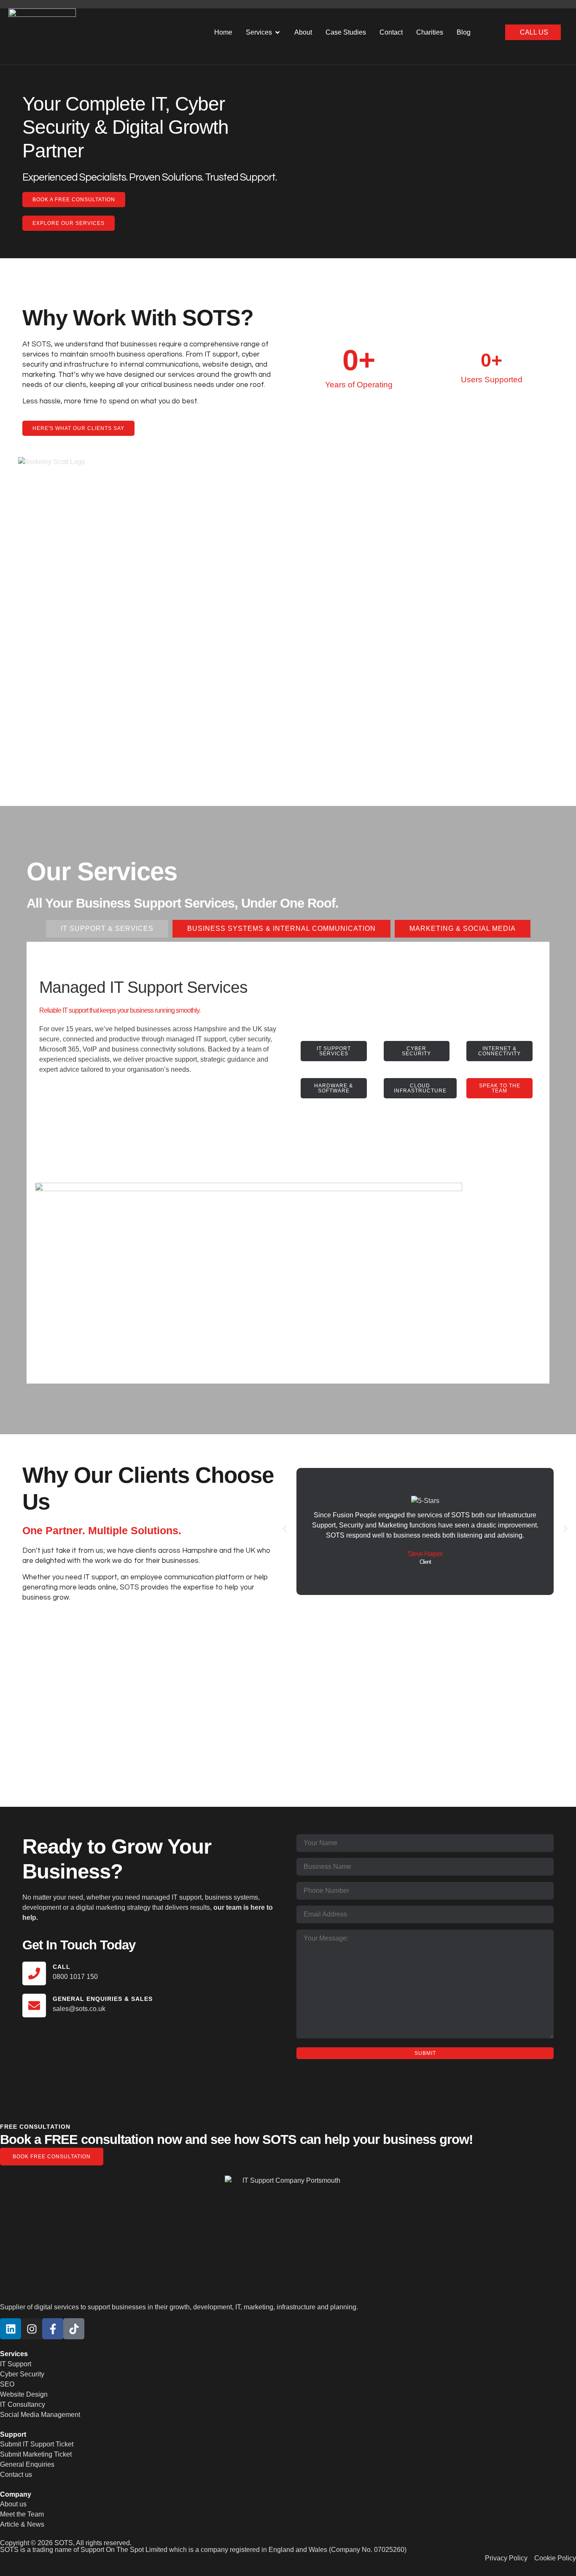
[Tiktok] (74, 2329)
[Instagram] (32, 2329)
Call (62, 1967)
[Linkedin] (11, 2329)
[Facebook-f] (53, 2329)
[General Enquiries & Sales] (34, 2006)
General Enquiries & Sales (103, 1999)
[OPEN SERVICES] (277, 32)
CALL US (534, 32)
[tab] (107, 929)
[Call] (34, 1973)
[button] (285, 1529)
